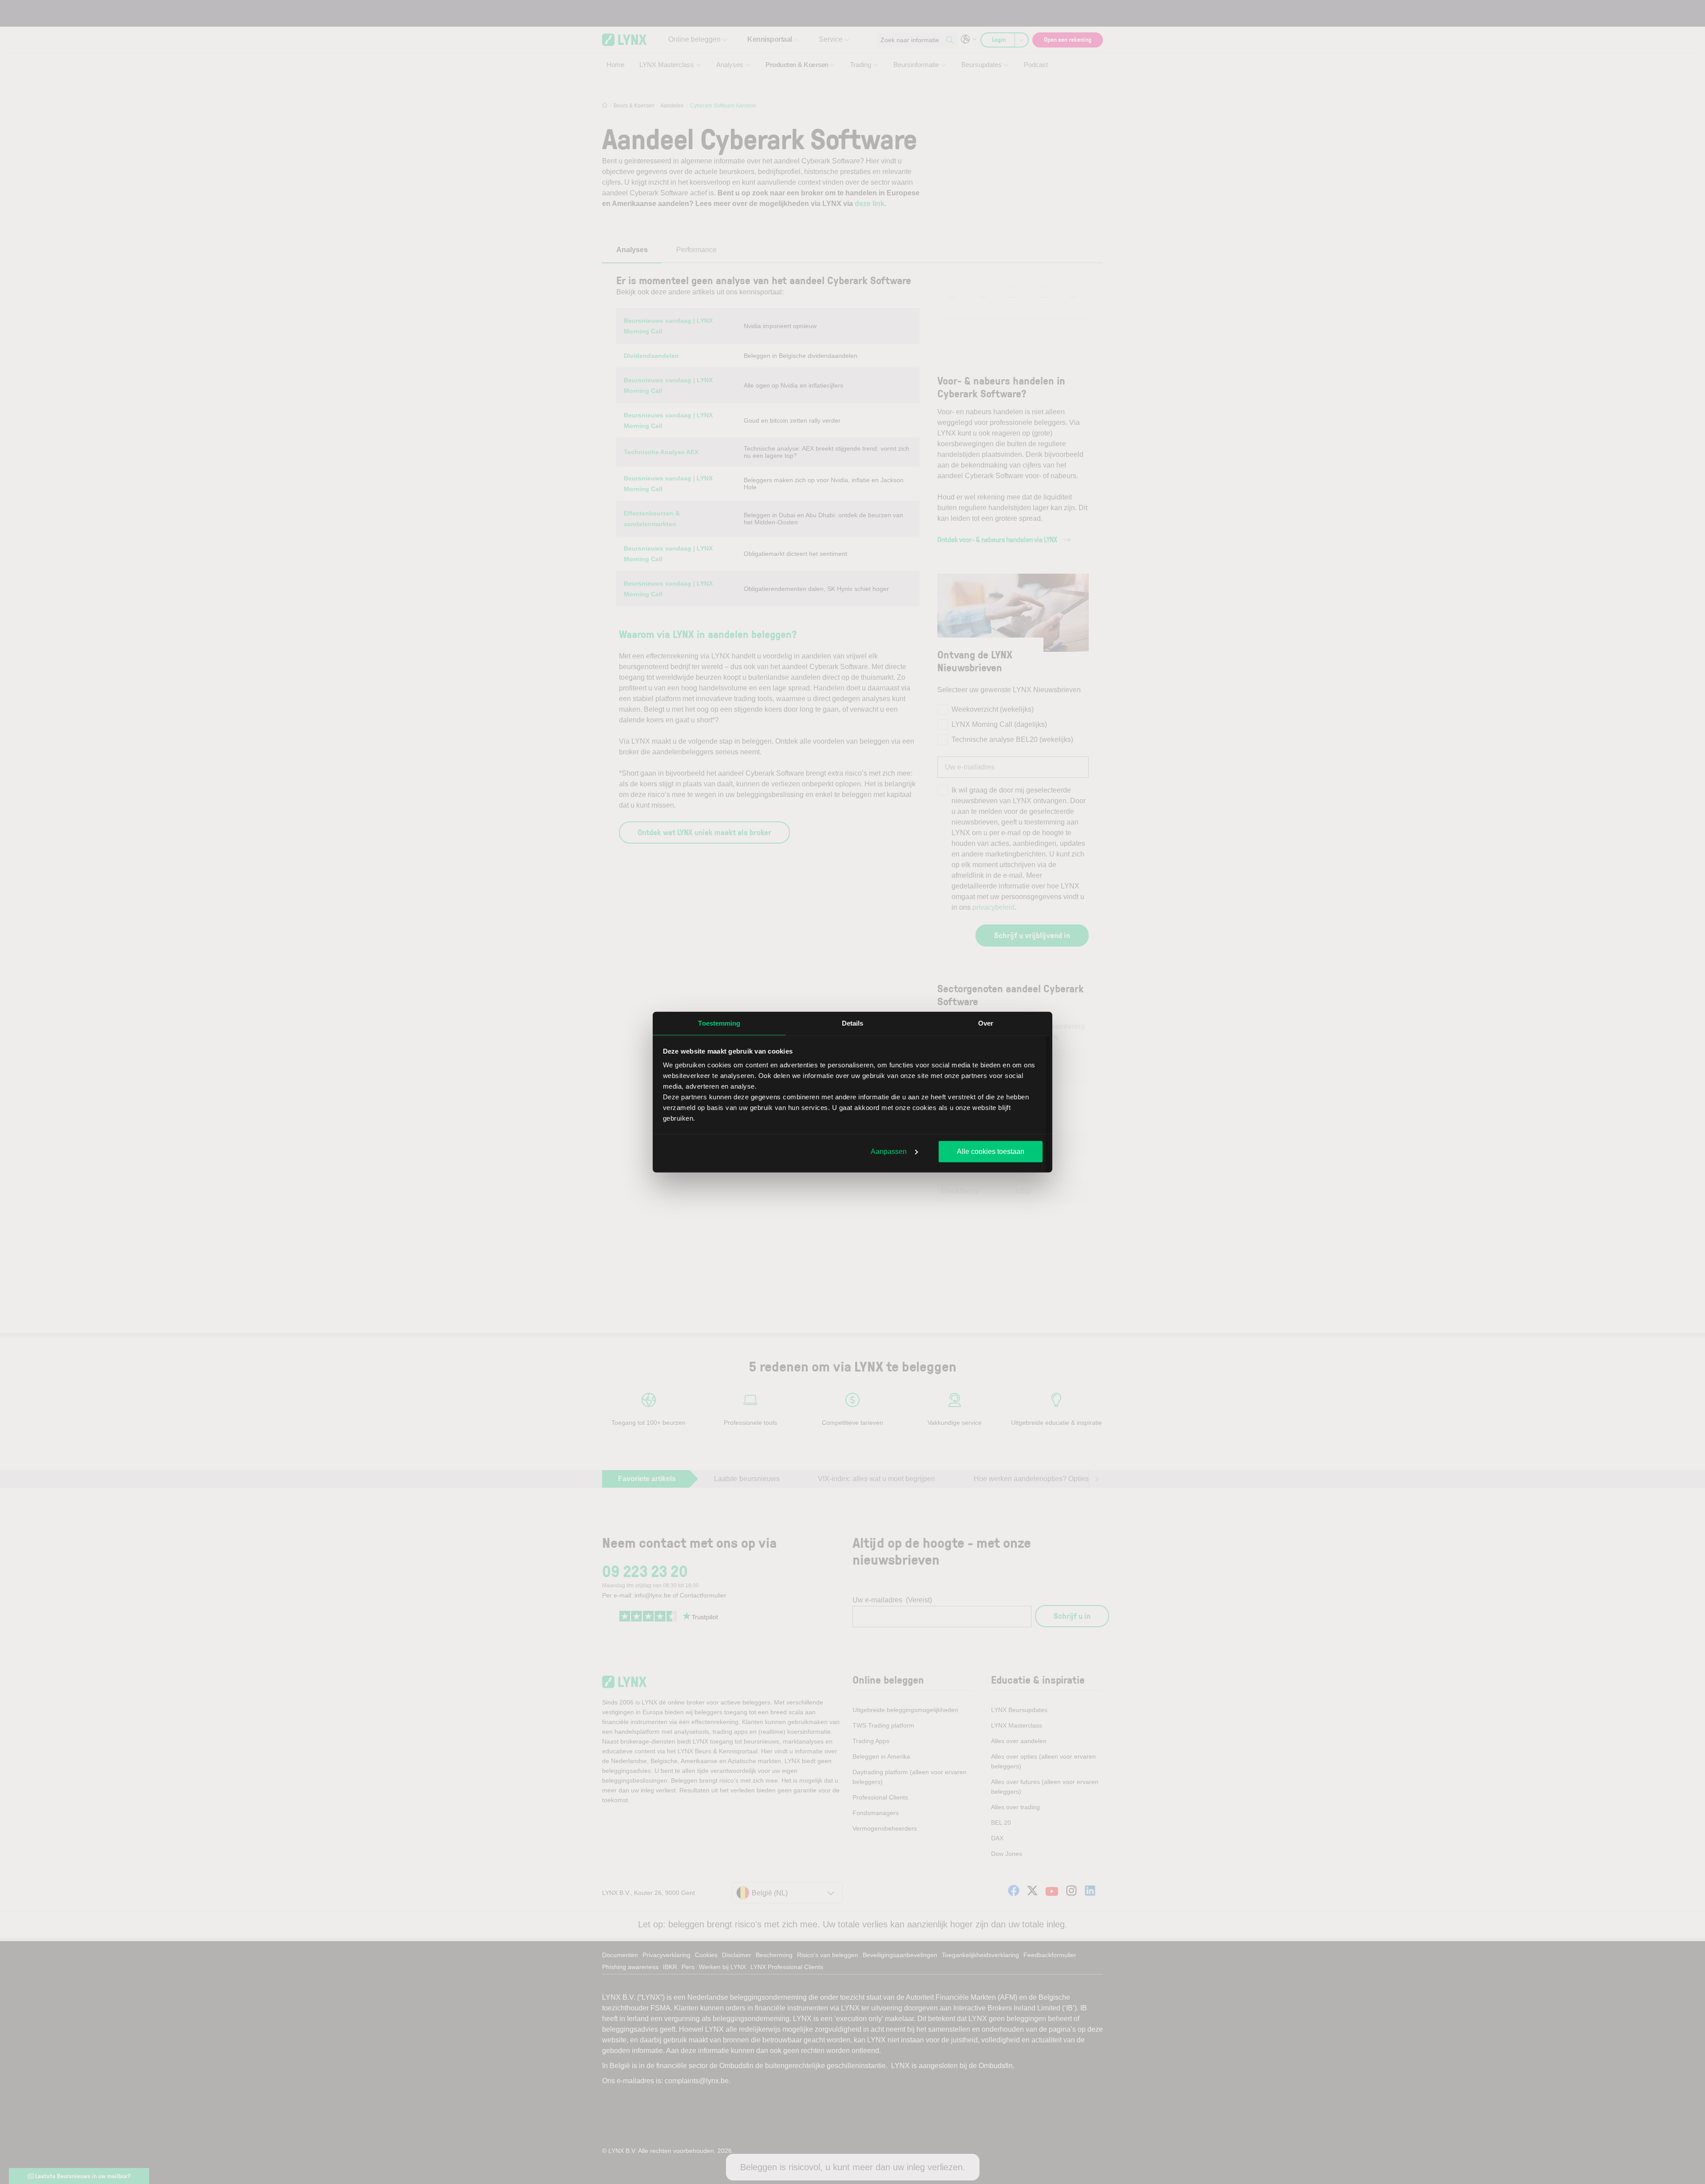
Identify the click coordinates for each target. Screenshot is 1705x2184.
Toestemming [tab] (719, 1023)
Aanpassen (889, 1151)
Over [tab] (986, 1023)
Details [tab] (853, 1023)
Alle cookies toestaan (991, 1151)
